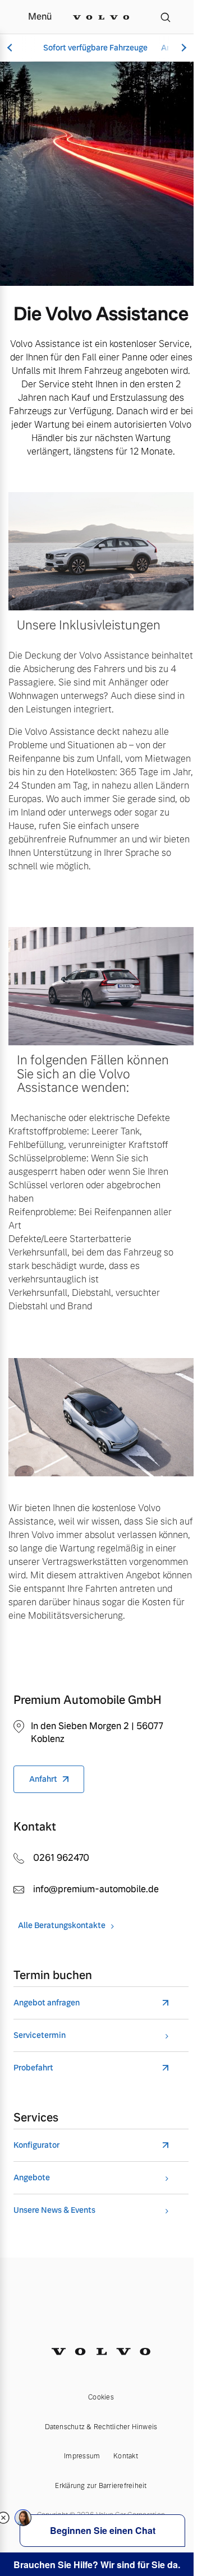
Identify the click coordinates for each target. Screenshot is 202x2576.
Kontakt (126, 2456)
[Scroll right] (182, 48)
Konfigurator (36, 2145)
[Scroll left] (11, 48)
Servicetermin (40, 2035)
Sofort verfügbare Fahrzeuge (95, 48)
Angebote (32, 2178)
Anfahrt (43, 1779)
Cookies (101, 2397)
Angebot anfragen (47, 2003)
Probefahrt (33, 2068)
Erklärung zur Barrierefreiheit (101, 2486)
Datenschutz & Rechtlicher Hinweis (101, 2427)
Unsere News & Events (54, 2210)
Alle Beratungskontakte (62, 1926)
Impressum (82, 2456)
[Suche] (166, 17)
